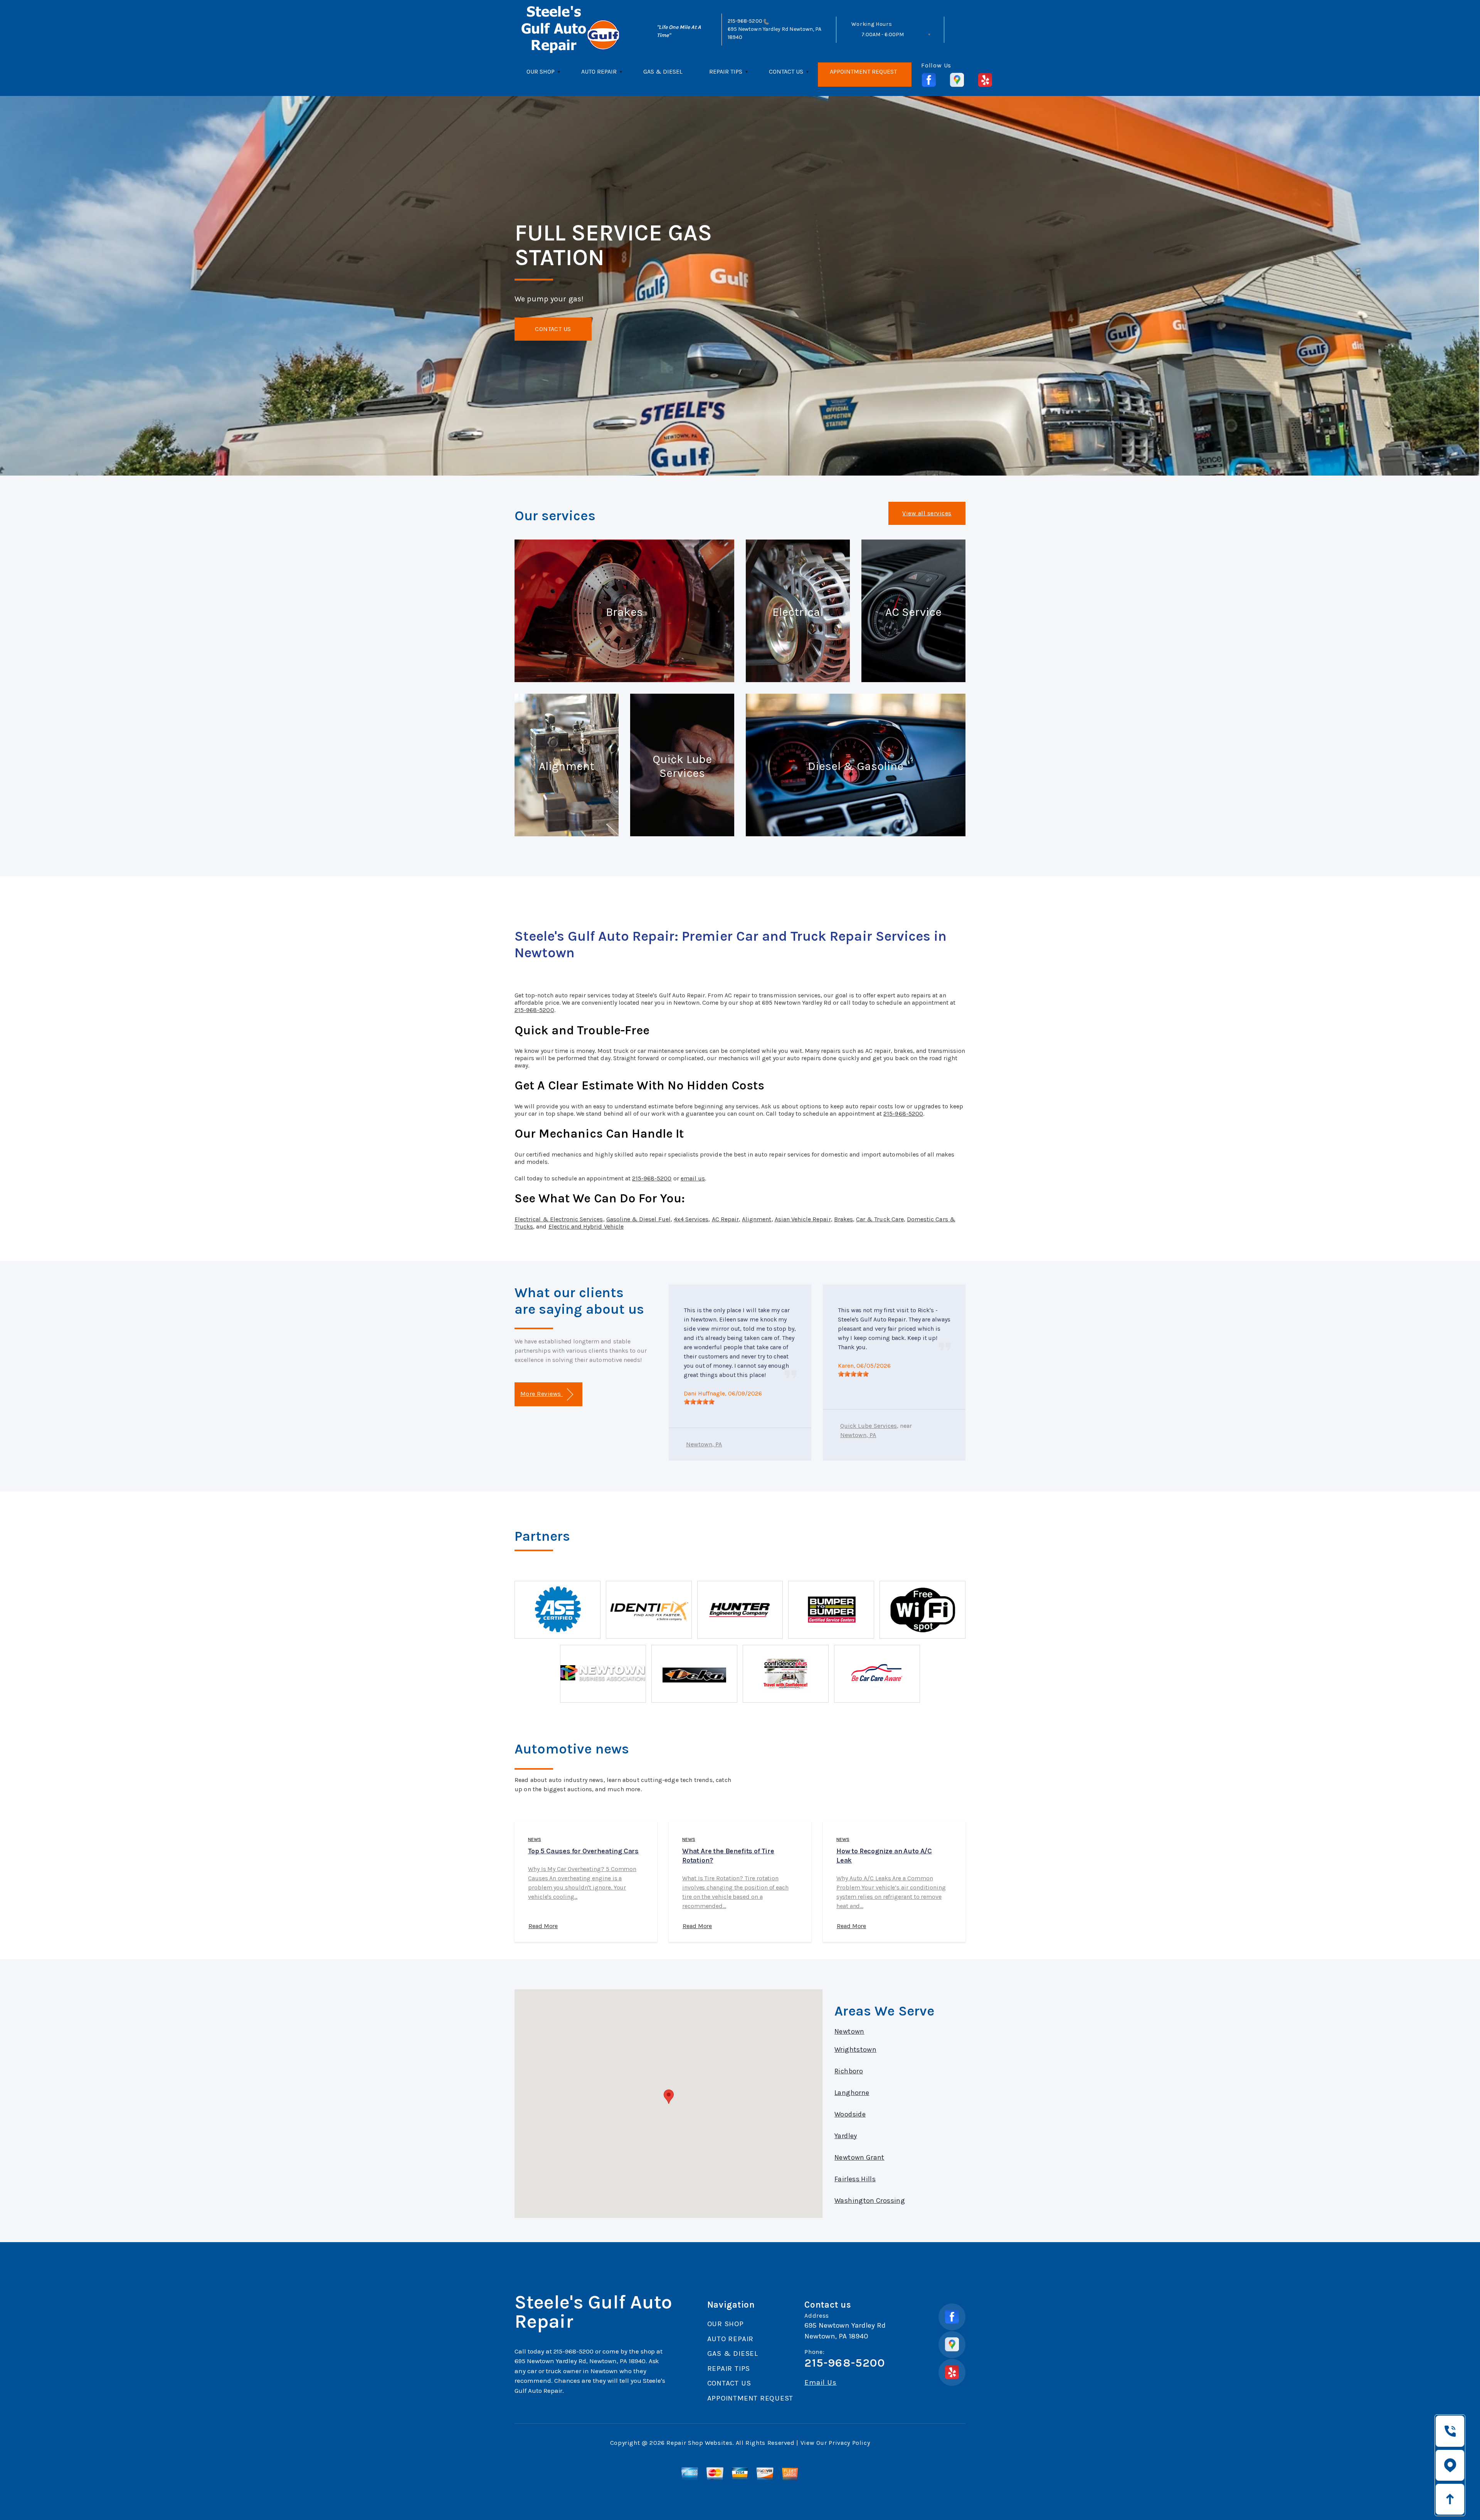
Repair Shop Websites (699, 2443)
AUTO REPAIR (599, 71)
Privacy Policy (849, 2443)
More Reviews (542, 1394)
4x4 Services (691, 1219)
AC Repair (725, 1219)
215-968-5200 (745, 21)
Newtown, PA (704, 1444)
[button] (669, 2097)
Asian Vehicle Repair (803, 1219)
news (535, 1839)
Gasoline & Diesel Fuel (638, 1219)
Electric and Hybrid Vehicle (586, 1226)
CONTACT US (786, 71)
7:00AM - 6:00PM (883, 34)
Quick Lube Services (869, 1426)
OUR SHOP (541, 71)
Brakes (843, 1219)
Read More (543, 1926)
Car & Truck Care (880, 1219)
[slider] (699, 1402)
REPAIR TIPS (726, 71)
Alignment (757, 1219)
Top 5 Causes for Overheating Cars (583, 1851)
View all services (927, 513)
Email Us (820, 2383)
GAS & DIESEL (663, 71)
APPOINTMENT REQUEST (863, 71)
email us (693, 1178)
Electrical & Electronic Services (559, 1219)
